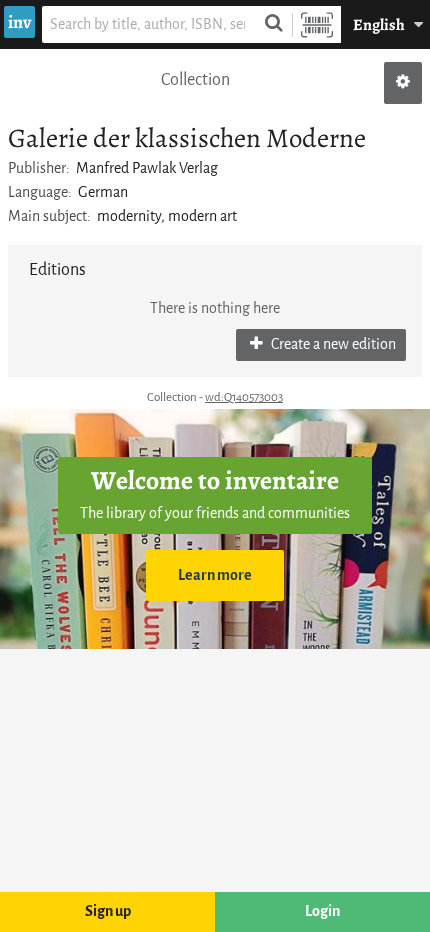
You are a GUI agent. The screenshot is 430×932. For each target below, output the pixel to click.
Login (322, 911)
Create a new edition (332, 344)
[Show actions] (403, 83)
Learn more (215, 575)
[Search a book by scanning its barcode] (317, 24)
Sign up (108, 911)
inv (19, 22)
